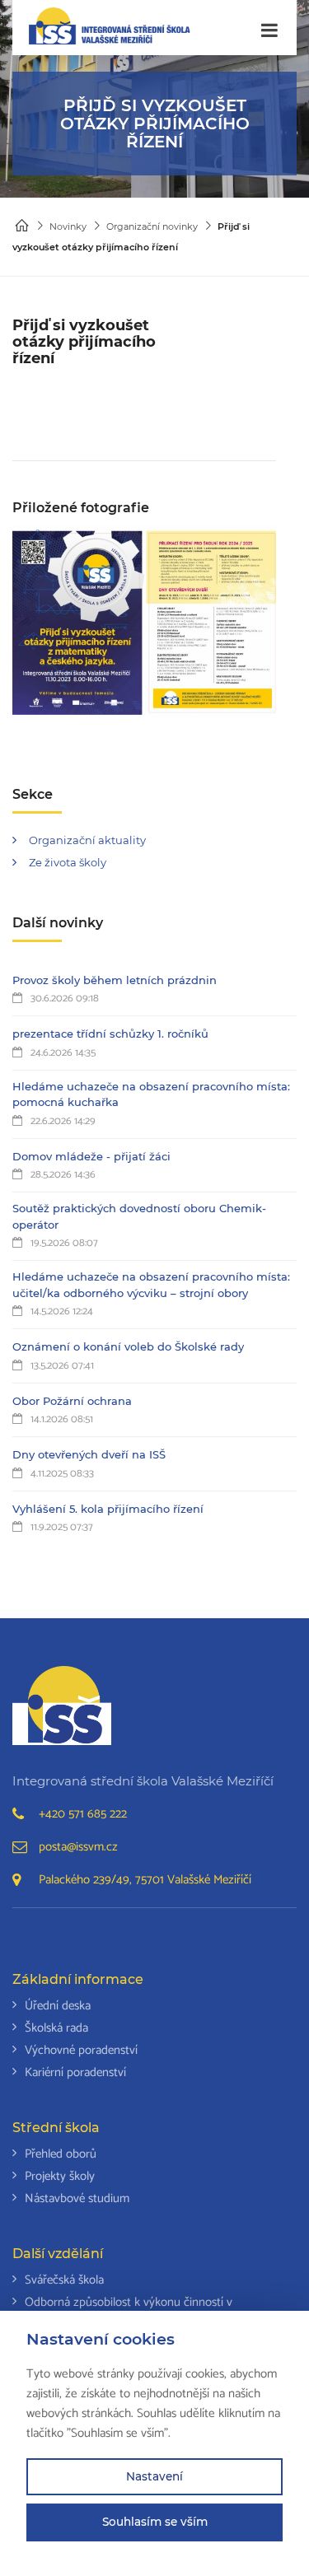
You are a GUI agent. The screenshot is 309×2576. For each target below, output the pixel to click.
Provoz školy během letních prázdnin (115, 980)
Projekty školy (60, 2176)
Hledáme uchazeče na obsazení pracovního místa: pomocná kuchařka (151, 1094)
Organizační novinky (152, 226)
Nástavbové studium (77, 2198)
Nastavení (154, 2476)
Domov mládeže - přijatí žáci (91, 1156)
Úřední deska (58, 2006)
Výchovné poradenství (81, 2050)
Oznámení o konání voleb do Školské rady (128, 1346)
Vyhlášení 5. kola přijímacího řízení (108, 1509)
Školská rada (56, 2028)
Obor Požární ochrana (72, 1401)
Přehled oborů (61, 2154)
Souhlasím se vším (155, 2522)
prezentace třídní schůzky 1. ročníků (110, 1034)
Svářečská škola (64, 2280)
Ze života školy (68, 862)
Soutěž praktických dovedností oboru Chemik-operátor (139, 1216)
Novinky (68, 226)
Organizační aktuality (87, 840)
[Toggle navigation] (269, 31)
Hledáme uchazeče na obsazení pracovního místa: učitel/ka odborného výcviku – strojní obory (151, 1285)
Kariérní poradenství (75, 2072)
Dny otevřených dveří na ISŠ (89, 1454)
